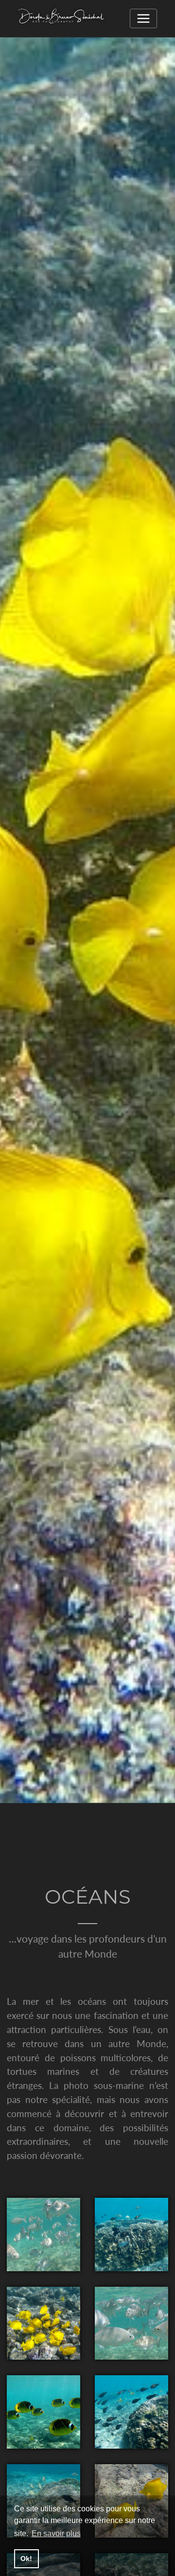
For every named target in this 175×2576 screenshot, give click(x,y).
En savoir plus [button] (56, 2533)
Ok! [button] (26, 2558)
